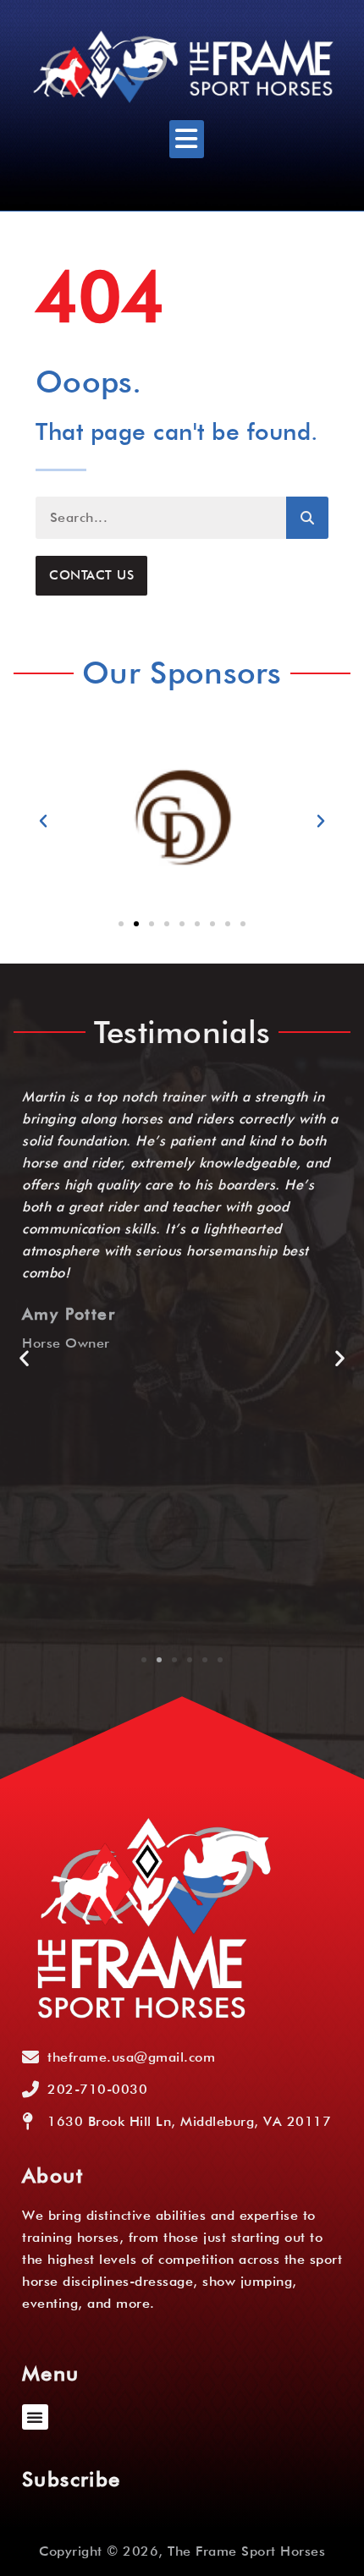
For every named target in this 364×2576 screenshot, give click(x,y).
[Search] (307, 518)
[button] (187, 139)
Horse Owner (66, 1343)
